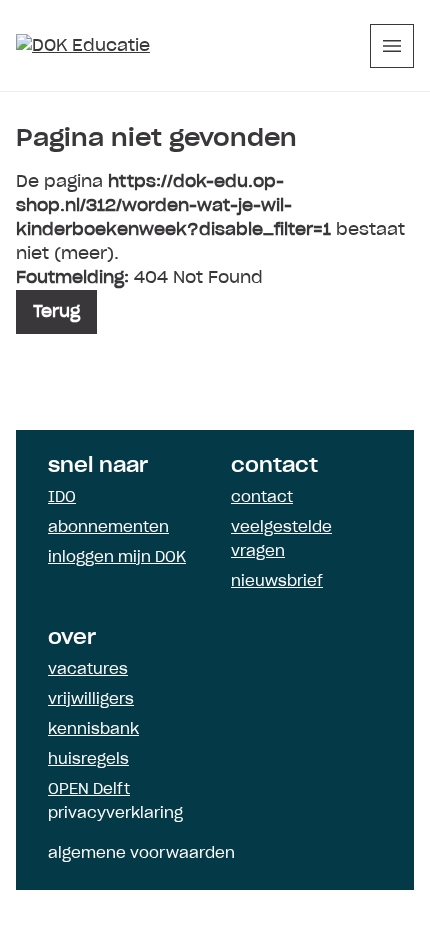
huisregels (88, 760)
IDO (62, 498)
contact (262, 498)
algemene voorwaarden (141, 854)
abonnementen (108, 528)
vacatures (88, 670)
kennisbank (93, 730)
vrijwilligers (91, 700)
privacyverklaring (115, 814)
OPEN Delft (89, 790)
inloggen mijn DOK (117, 558)
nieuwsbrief (277, 582)
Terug (56, 312)
